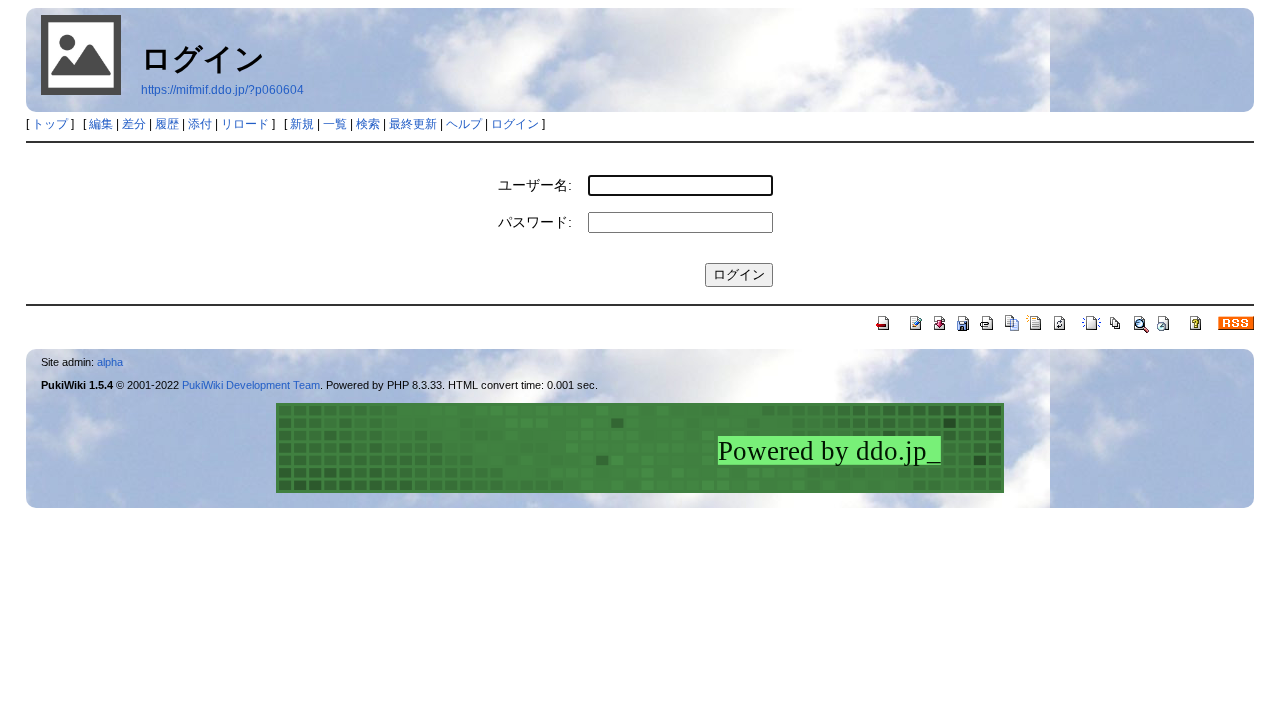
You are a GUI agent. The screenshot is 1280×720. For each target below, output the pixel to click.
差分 (134, 124)
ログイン (515, 124)
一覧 (335, 124)
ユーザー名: (535, 185)
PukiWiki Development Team (251, 385)
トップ (50, 124)
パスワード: (535, 222)
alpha (110, 362)
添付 (200, 124)
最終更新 (413, 124)
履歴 (167, 124)
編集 (101, 124)
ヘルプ (464, 124)
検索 (368, 124)
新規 (302, 124)
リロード (245, 124)
